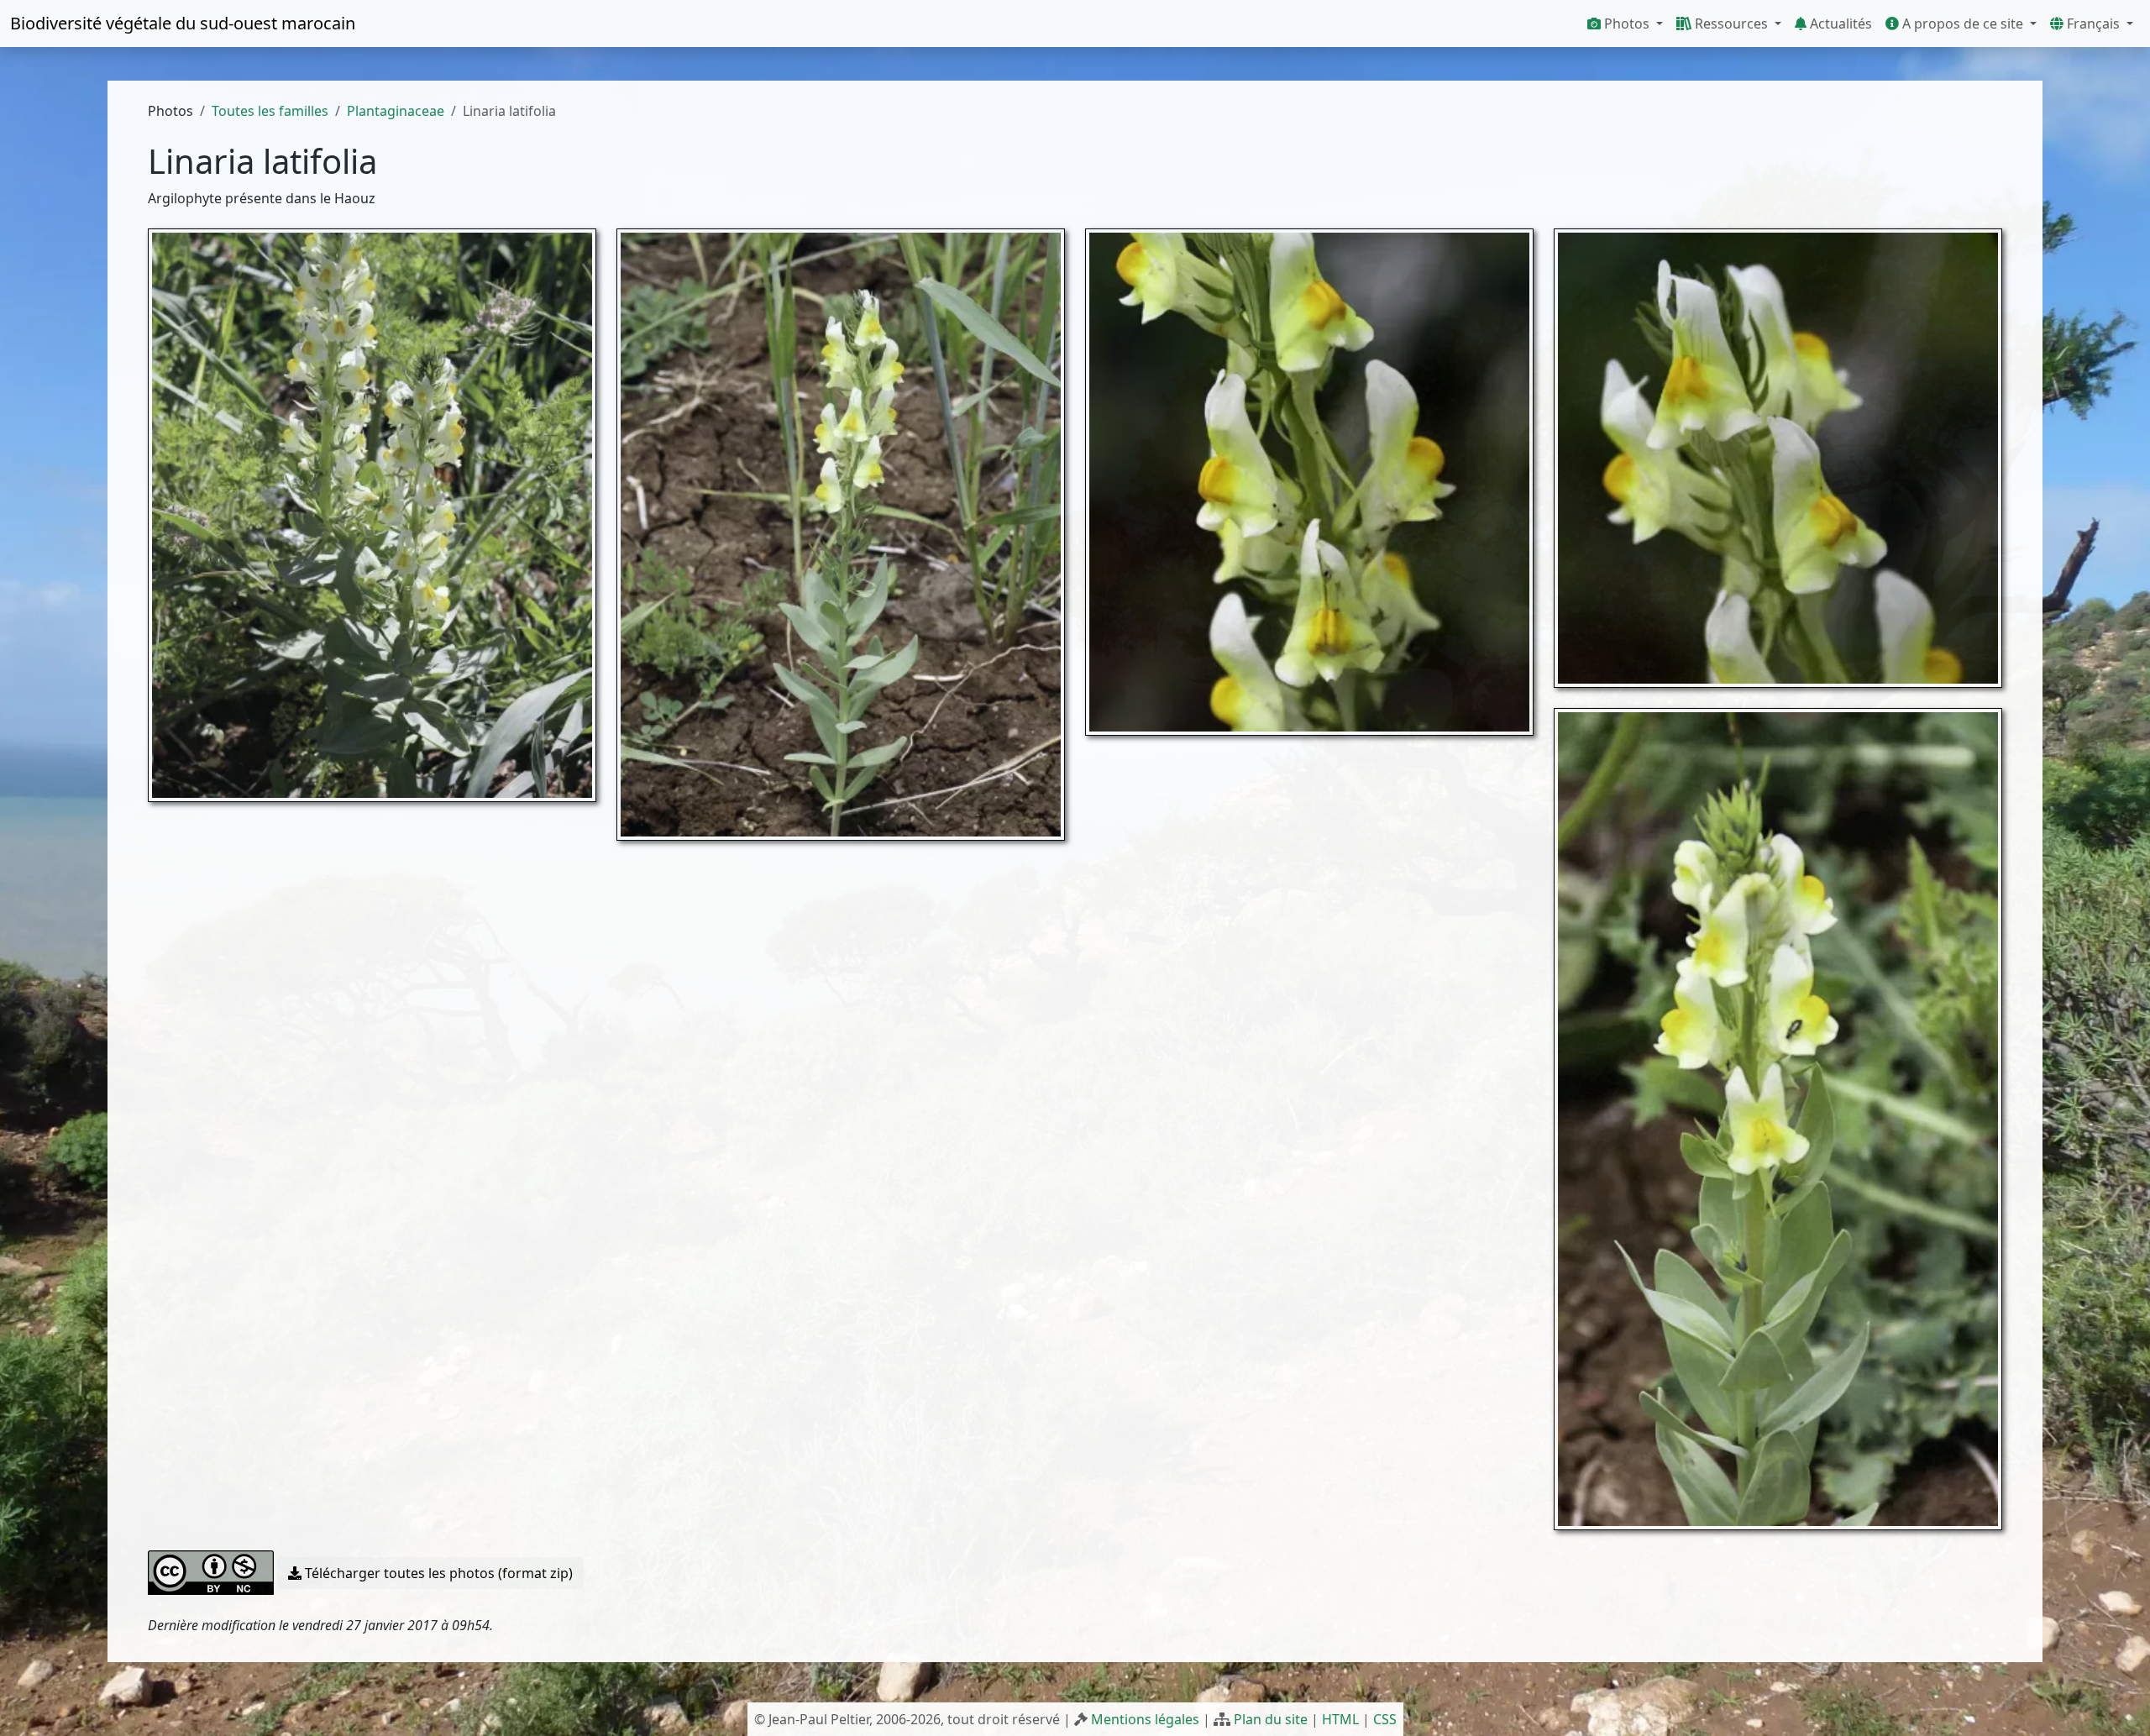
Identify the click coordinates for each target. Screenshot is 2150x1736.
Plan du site (1271, 1719)
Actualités (1839, 24)
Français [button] (2093, 24)
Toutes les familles (270, 111)
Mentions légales (1145, 1719)
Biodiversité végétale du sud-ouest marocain (183, 23)
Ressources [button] (1731, 24)
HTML (1340, 1719)
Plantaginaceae (396, 111)
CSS (1385, 1719)
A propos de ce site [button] (1963, 24)
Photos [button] (1627, 24)
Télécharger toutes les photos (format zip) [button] (437, 1573)
